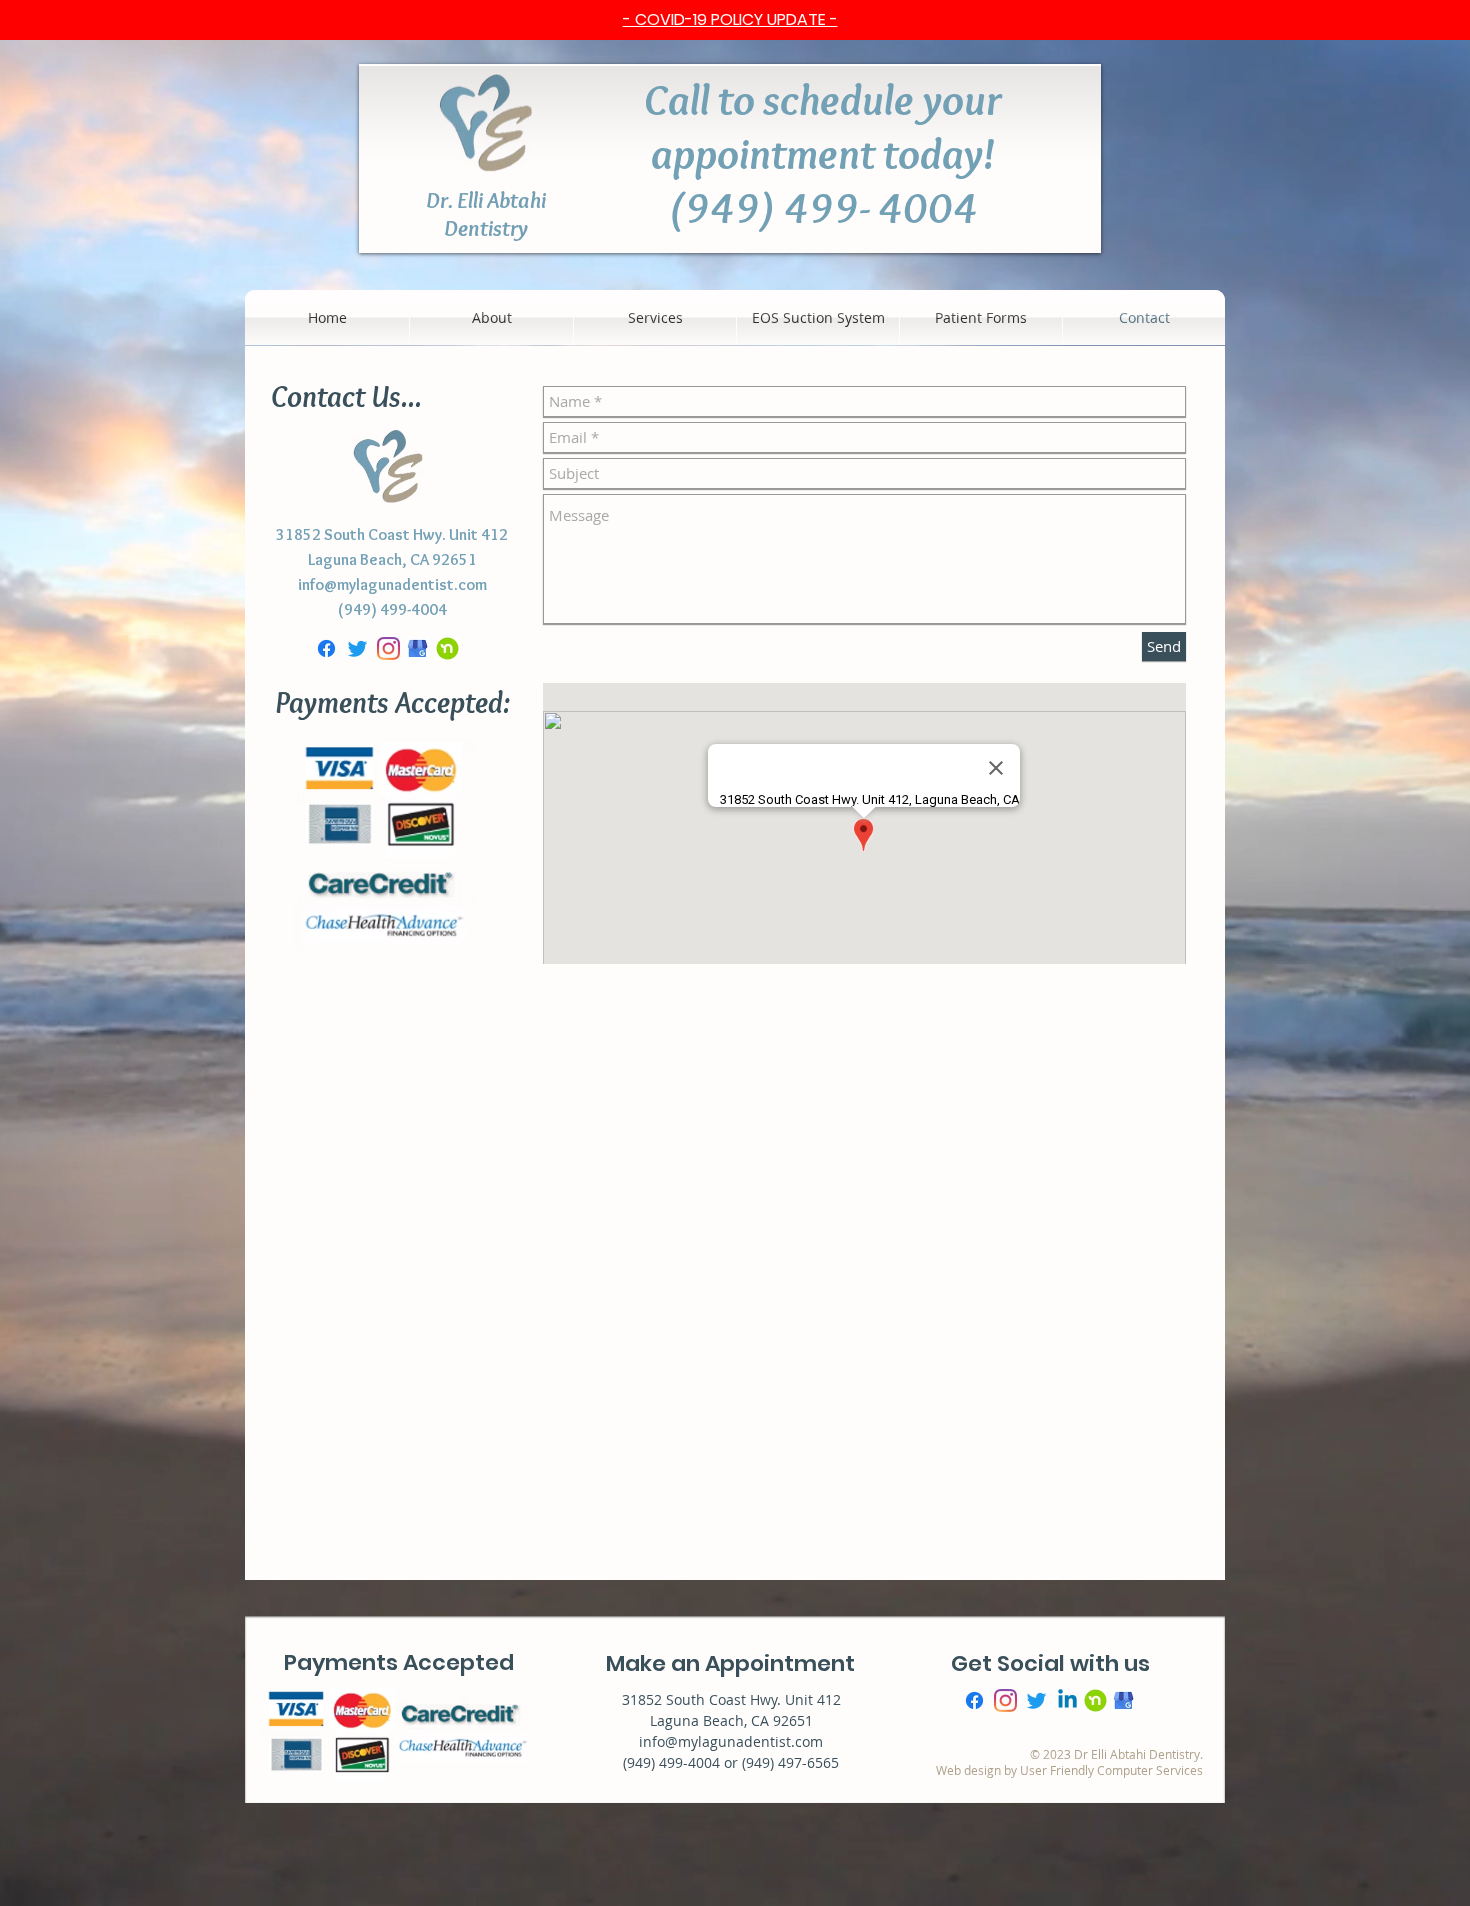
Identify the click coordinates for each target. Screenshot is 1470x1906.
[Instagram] (388, 648)
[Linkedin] (1067, 1773)
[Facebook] (326, 648)
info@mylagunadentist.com (392, 584)
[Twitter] (357, 648)
